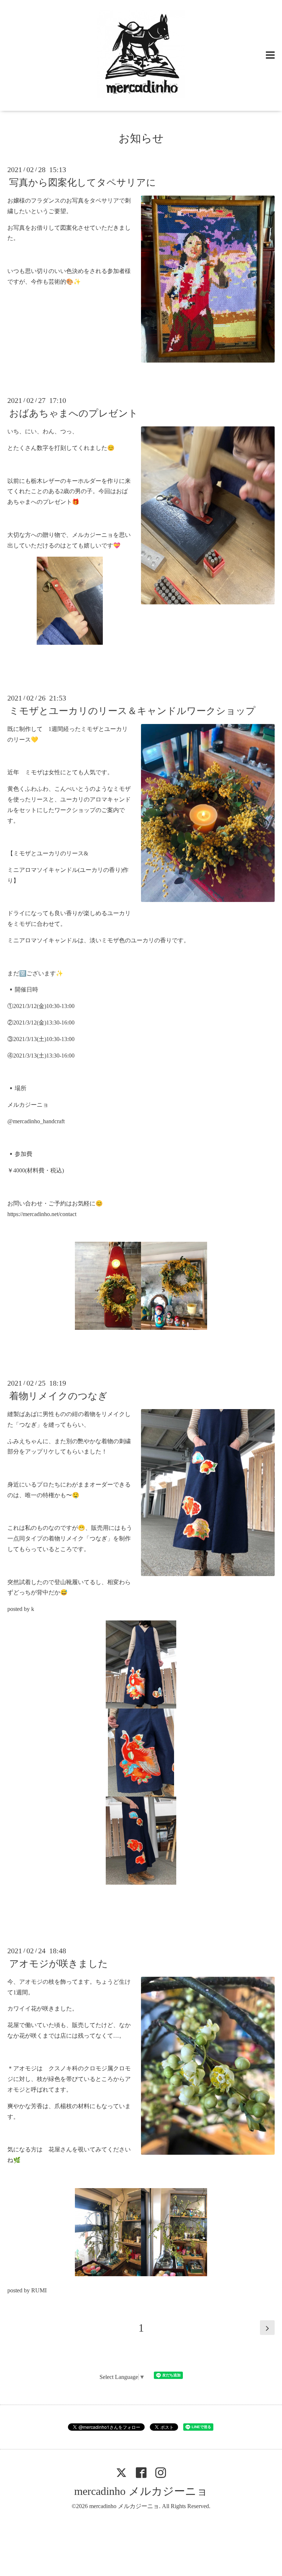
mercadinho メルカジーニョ (141, 2491)
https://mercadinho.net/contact (42, 1214)
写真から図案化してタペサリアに (83, 183)
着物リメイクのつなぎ (58, 1396)
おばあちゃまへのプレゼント (74, 413)
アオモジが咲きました (59, 1964)
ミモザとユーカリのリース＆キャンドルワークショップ (132, 711)
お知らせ (141, 138)
